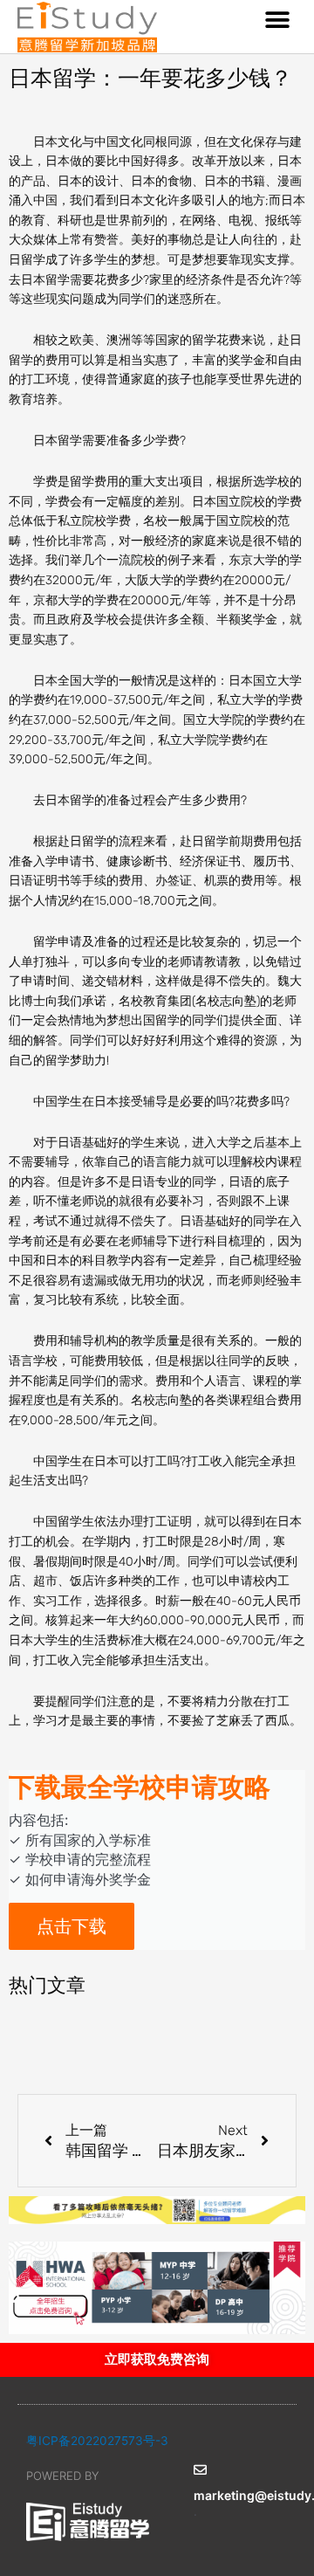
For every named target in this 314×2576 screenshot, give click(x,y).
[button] (277, 20)
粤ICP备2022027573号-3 (97, 2441)
